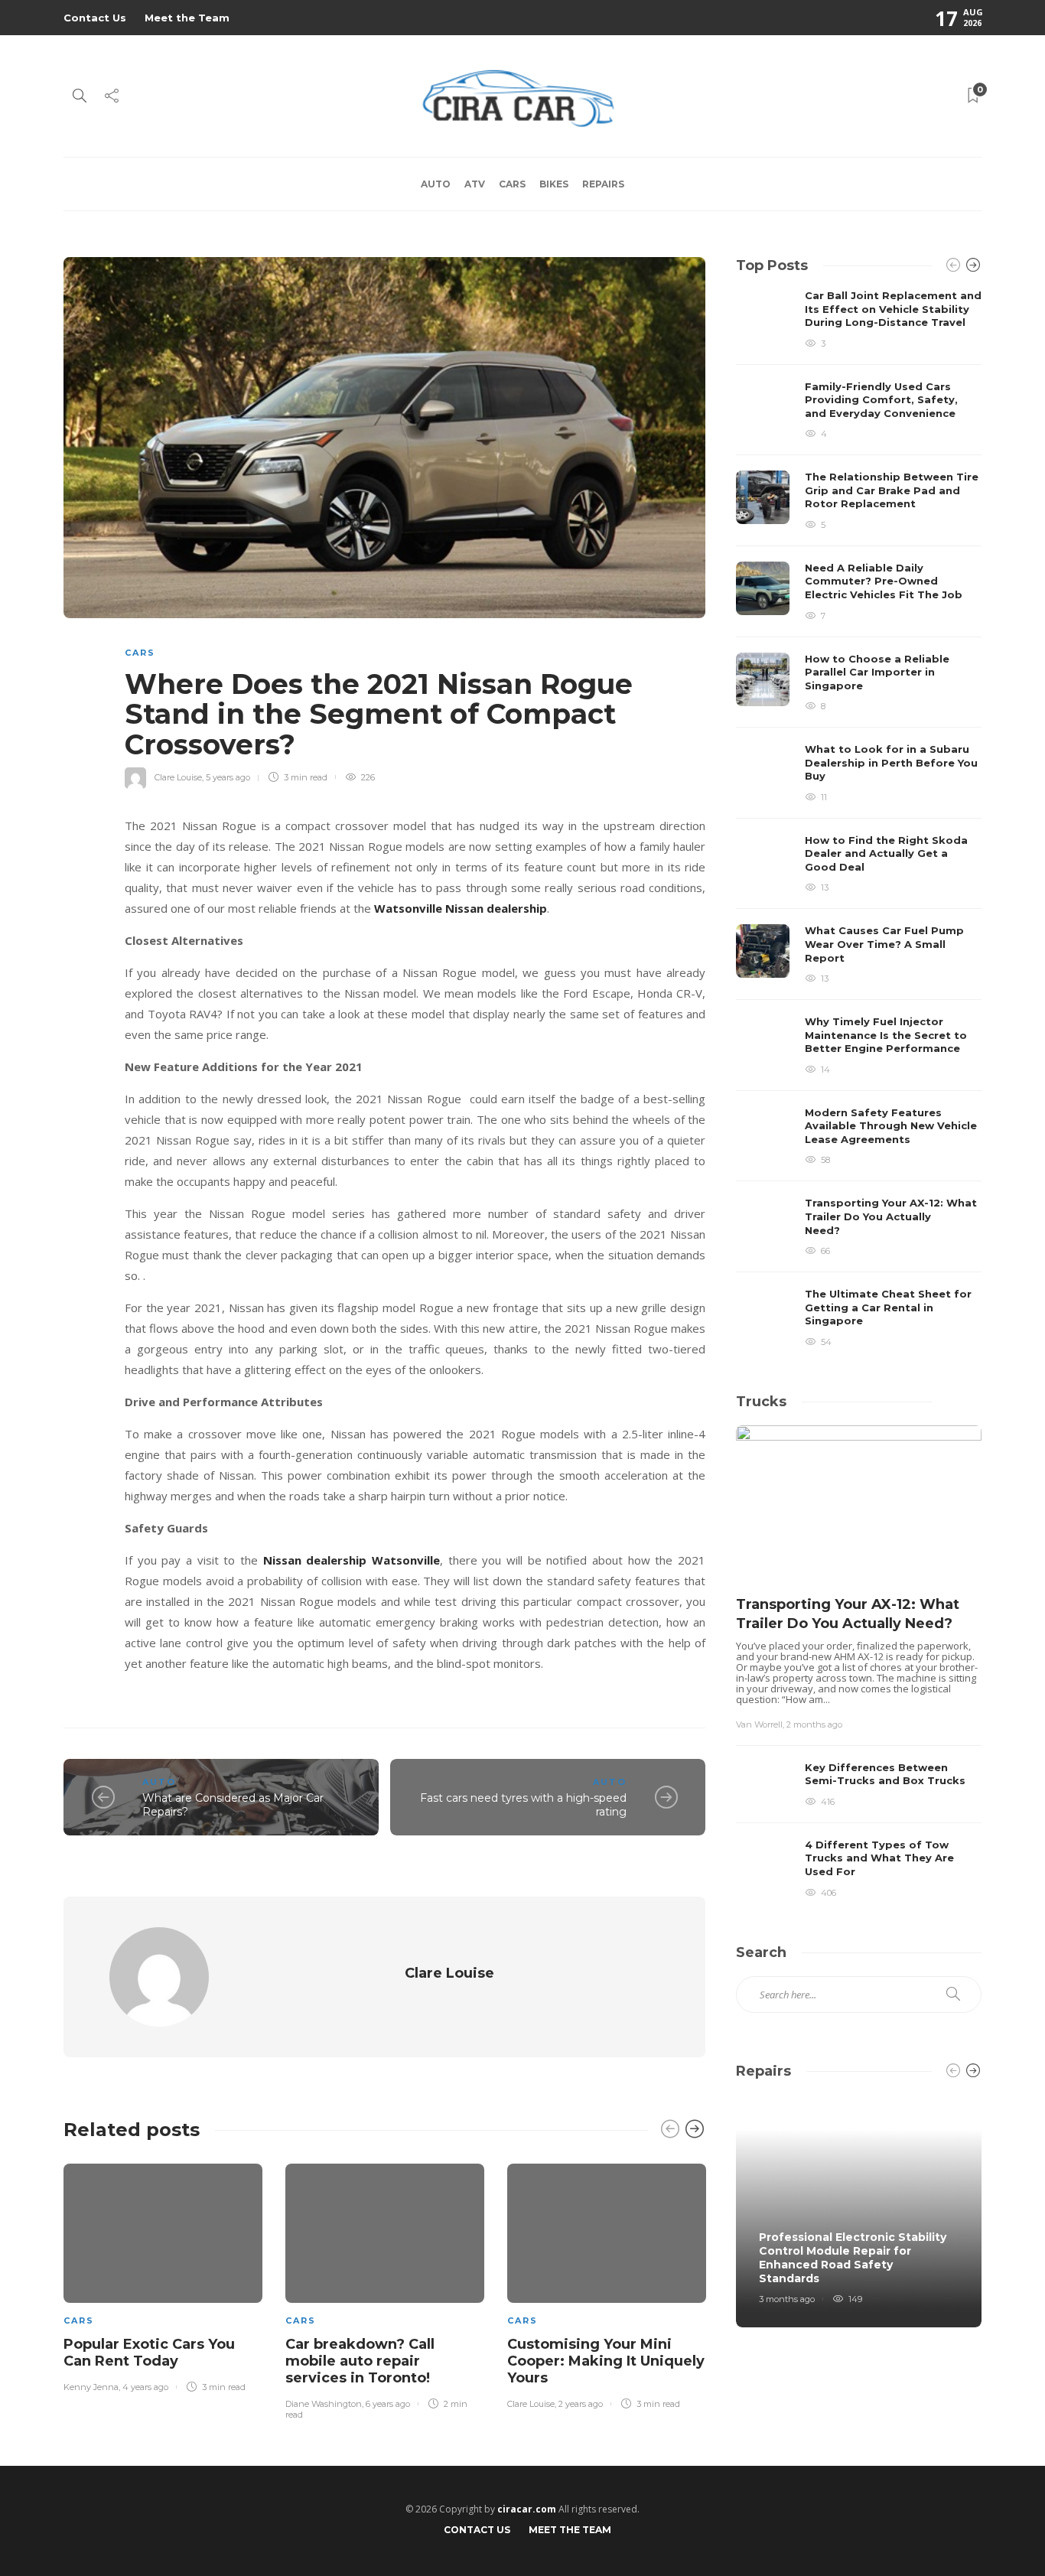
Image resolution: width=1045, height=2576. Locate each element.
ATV (475, 184)
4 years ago (145, 2387)
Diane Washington (324, 2404)
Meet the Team (187, 18)
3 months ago (787, 2299)
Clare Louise (178, 777)
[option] (163, 2275)
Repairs (603, 184)
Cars (512, 184)
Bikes (554, 184)
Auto (436, 184)
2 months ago (814, 1724)
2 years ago (581, 2404)
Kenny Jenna (91, 2387)
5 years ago (228, 777)
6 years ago (388, 2404)
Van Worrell (759, 1724)
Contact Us (95, 18)
